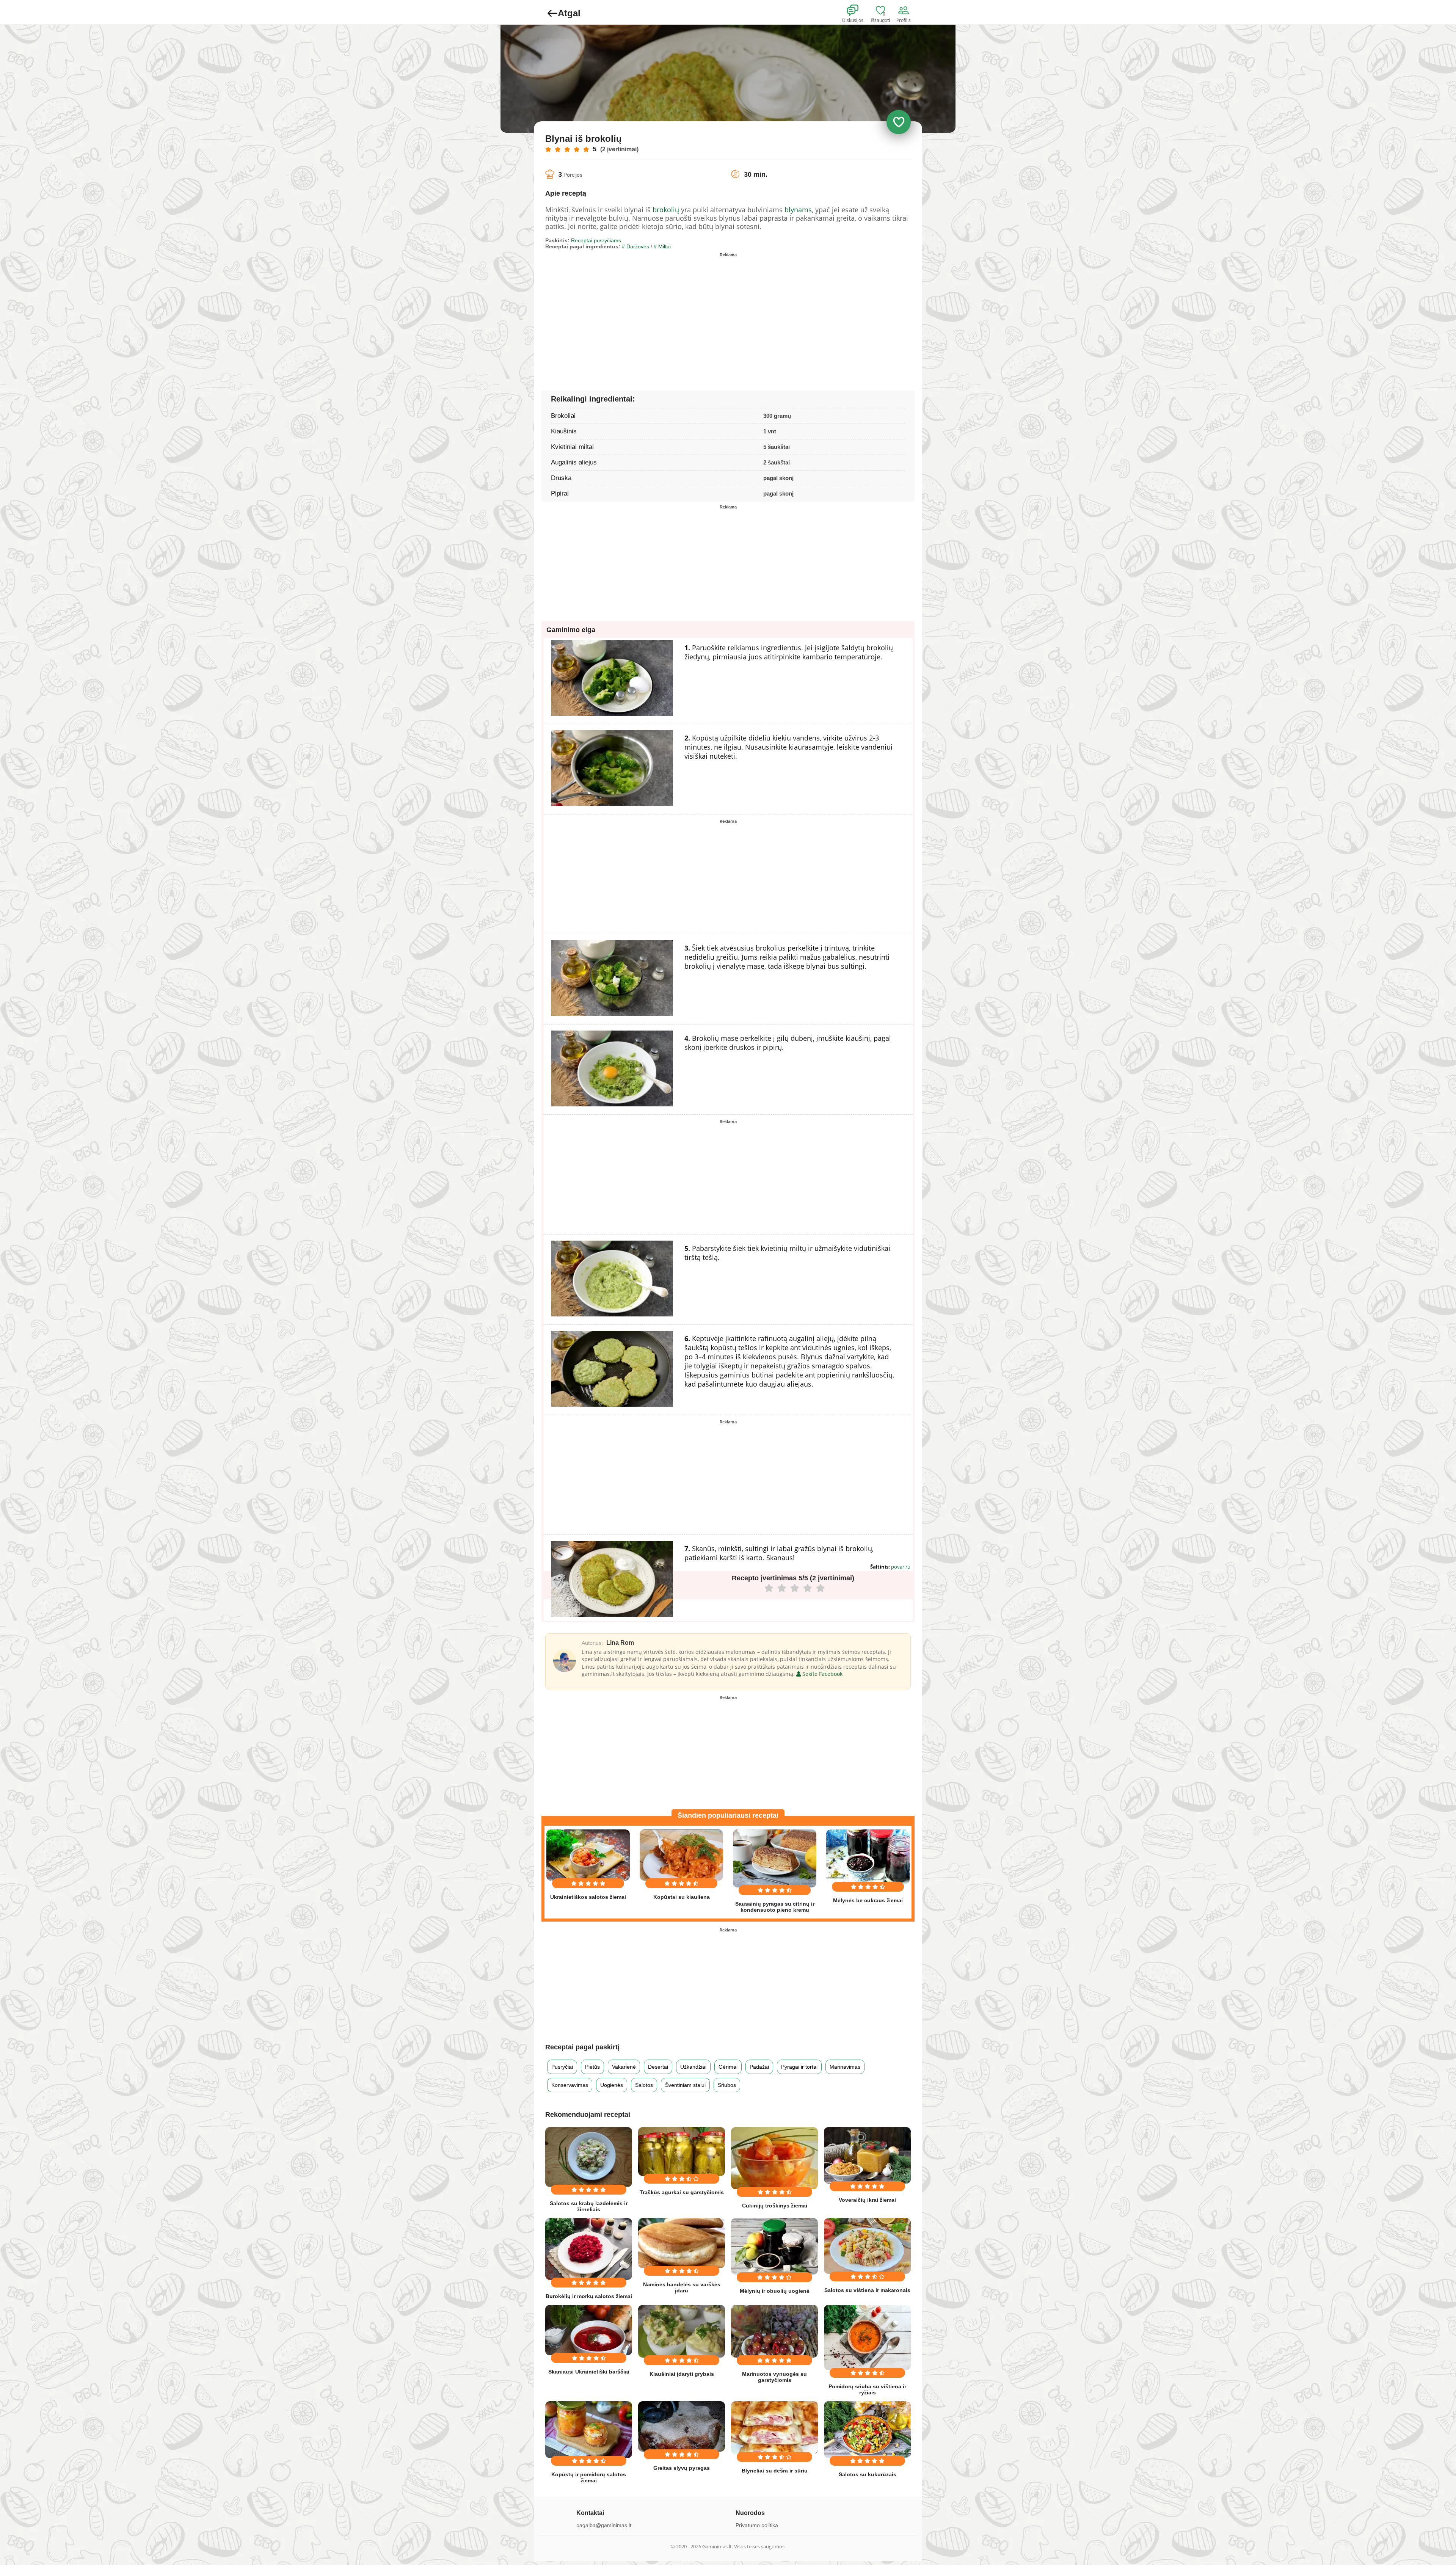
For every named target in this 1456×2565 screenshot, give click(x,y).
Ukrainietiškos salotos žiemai (588, 1897)
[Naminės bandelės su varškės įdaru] (682, 2243)
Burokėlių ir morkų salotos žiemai (589, 2296)
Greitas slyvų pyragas (682, 2468)
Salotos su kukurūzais (868, 2474)
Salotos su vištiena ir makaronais (867, 2290)
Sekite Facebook (822, 1674)
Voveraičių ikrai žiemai (867, 2200)
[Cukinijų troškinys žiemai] (774, 2158)
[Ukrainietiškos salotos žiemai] (588, 1855)
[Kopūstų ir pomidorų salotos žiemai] (589, 2430)
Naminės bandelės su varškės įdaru (682, 2287)
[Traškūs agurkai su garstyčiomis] (682, 2151)
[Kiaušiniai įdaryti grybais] (682, 2331)
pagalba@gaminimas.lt (604, 2525)
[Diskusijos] (858, 11)
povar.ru (901, 1567)
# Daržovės (635, 246)
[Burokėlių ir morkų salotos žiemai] (589, 2249)
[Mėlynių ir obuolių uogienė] (774, 2246)
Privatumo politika (757, 2525)
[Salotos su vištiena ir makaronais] (867, 2246)
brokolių (666, 210)
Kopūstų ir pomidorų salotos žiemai (589, 2477)
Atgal (569, 13)
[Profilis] (905, 11)
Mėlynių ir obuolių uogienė (775, 2291)
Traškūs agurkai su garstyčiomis (682, 2192)
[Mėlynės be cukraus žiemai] (868, 1857)
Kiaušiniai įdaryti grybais (682, 2374)
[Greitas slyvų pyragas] (682, 2426)
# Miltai (662, 246)
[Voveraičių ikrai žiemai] (867, 2155)
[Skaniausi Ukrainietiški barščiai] (589, 2330)
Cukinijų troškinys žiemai (775, 2206)
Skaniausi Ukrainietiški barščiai (589, 2372)
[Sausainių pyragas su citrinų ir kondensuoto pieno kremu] (775, 1858)
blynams (798, 210)
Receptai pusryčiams (596, 240)
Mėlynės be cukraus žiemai (868, 1900)
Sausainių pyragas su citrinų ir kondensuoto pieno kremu (775, 1907)
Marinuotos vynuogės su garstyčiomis (774, 2377)
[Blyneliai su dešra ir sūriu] (774, 2428)
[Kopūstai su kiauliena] (681, 1855)
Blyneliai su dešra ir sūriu (775, 2471)
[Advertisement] (637, 313)
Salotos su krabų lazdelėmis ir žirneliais (589, 2206)
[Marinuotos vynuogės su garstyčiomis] (774, 2331)
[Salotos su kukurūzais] (867, 2430)
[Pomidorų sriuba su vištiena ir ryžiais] (867, 2338)
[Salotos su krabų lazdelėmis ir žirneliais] (589, 2157)
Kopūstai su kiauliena (682, 1897)
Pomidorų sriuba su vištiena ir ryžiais (867, 2389)
